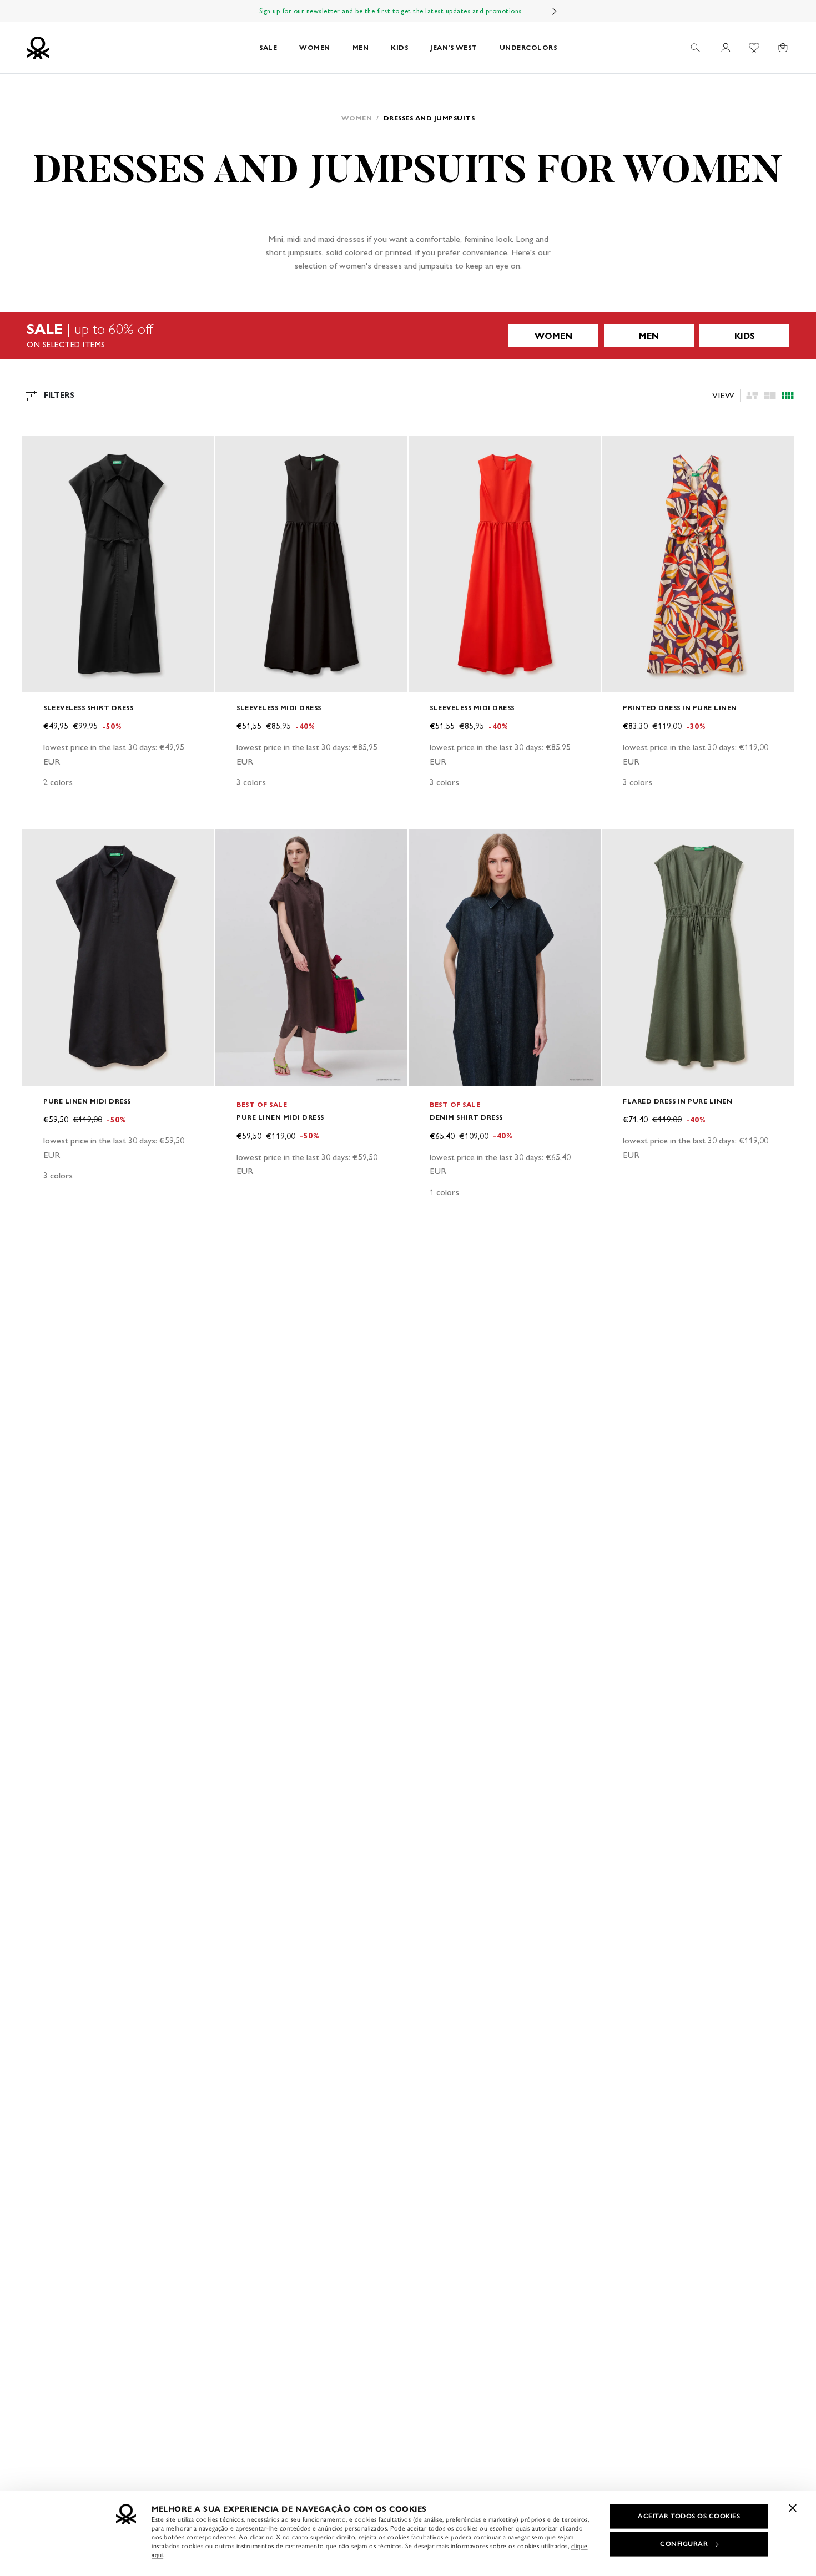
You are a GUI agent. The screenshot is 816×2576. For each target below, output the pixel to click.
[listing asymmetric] (752, 396)
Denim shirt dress (466, 1117)
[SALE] (408, 336)
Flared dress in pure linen (678, 1101)
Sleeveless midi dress (279, 708)
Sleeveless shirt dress (88, 708)
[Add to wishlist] (40, 451)
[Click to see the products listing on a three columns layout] (788, 396)
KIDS (399, 47)
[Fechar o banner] (793, 2508)
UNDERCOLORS (528, 47)
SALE (268, 47)
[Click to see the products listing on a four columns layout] (770, 396)
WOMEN (315, 47)
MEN (361, 47)
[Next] (555, 11)
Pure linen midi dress (87, 1101)
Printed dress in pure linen (680, 708)
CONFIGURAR (684, 2544)
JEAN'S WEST (454, 47)
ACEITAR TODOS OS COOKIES (689, 2516)
